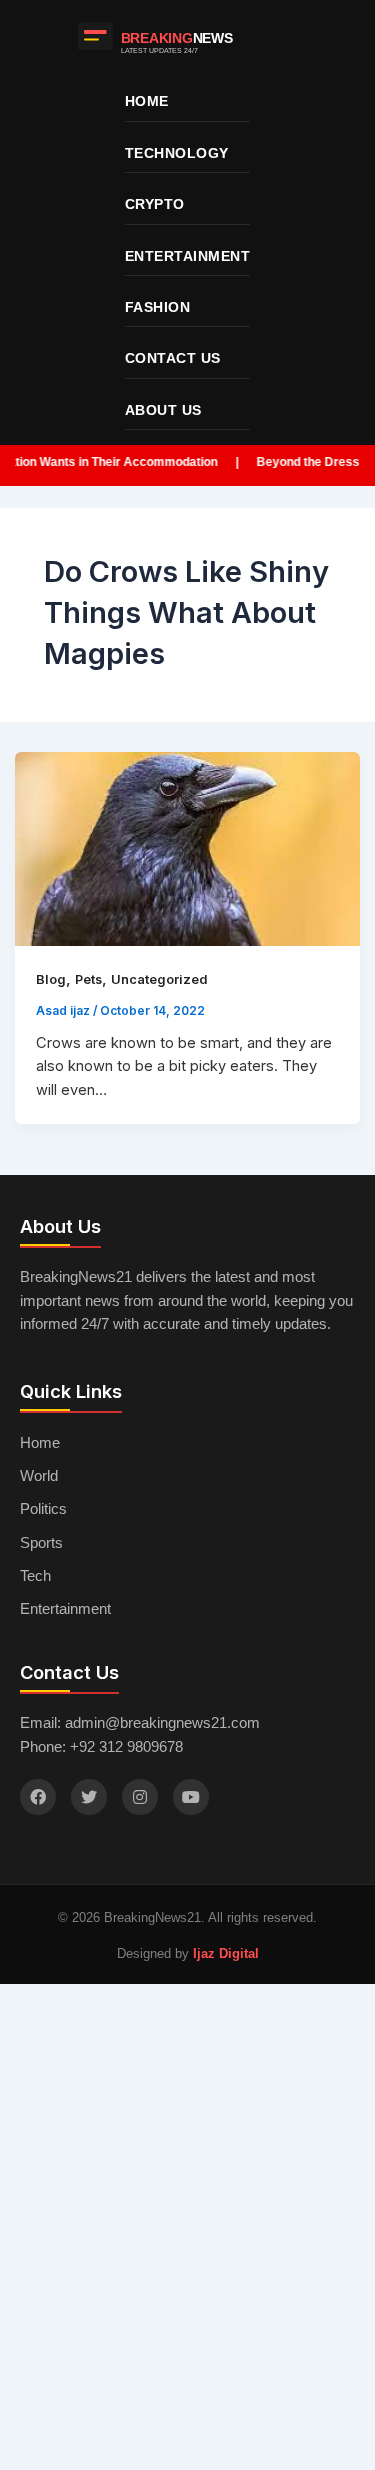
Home (147, 101)
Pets (88, 979)
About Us (163, 410)
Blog (51, 979)
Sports (41, 1543)
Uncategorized (159, 979)
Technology (177, 153)
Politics (43, 1509)
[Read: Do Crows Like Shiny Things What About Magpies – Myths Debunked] (188, 849)
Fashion (158, 307)
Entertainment (188, 256)
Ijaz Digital (226, 1953)
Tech (35, 1576)
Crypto (155, 204)
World (39, 1476)
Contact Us (173, 358)
